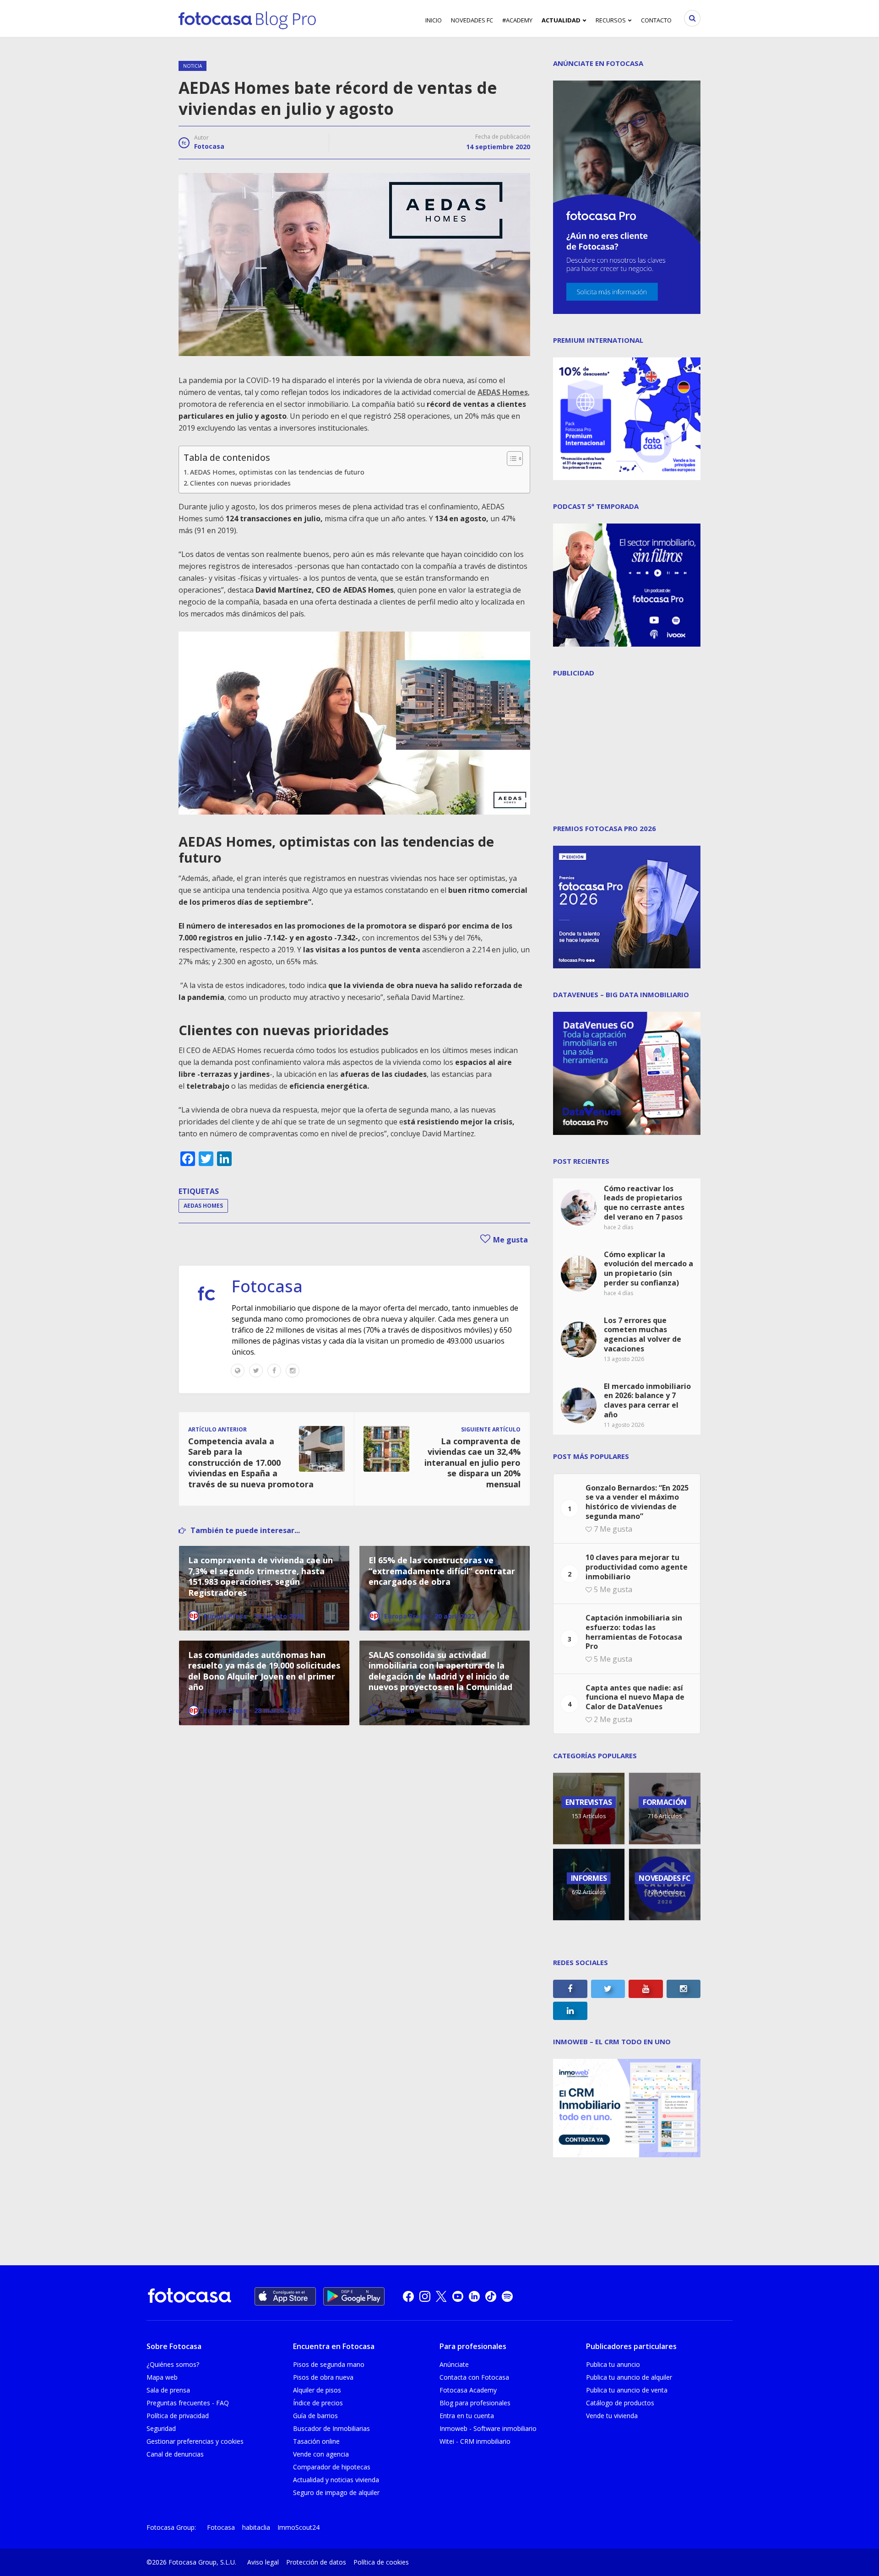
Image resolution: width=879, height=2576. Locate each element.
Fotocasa (209, 146)
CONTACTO (656, 20)
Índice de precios (318, 2403)
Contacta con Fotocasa (474, 2377)
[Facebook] (274, 1371)
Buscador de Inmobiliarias (331, 2428)
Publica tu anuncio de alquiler (629, 2377)
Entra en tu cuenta (467, 2416)
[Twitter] (256, 1371)
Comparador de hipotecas (332, 2467)
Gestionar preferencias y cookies (195, 2441)
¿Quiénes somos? (173, 2364)
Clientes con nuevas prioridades (240, 483)
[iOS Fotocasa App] (285, 2296)
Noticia (193, 66)
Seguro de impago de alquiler (336, 2492)
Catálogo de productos (620, 2403)
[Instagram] (293, 1371)
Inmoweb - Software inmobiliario (488, 2428)
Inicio (434, 20)
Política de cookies (381, 2562)
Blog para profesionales (475, 2403)
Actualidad (561, 20)
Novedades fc (472, 20)
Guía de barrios (315, 2416)
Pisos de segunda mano (329, 2364)
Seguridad (161, 2428)
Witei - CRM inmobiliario (475, 2441)
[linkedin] (474, 2296)
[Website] (238, 1371)
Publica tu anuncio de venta (627, 2390)
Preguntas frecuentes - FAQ (188, 2403)
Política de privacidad (178, 2416)
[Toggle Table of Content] (510, 459)
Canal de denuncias (175, 2454)
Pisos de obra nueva (323, 2377)
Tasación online (316, 2441)
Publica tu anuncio (613, 2364)
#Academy (517, 20)
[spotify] (507, 2296)
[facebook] (408, 2296)
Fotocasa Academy (468, 2390)
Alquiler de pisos (317, 2390)
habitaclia (256, 2527)
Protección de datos (316, 2562)
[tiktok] (491, 2296)
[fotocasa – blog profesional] (247, 18)
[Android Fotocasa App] (354, 2296)
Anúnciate (454, 2364)
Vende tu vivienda (612, 2416)
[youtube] (458, 2296)
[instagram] (425, 2296)
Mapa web (162, 2377)
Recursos (611, 20)
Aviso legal (263, 2562)
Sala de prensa (168, 2390)
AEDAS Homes (203, 1206)
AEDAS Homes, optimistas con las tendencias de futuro (277, 472)
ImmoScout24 (298, 2527)
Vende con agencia (321, 2454)
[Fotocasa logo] (190, 2297)
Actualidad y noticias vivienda (336, 2480)
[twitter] (441, 2296)
